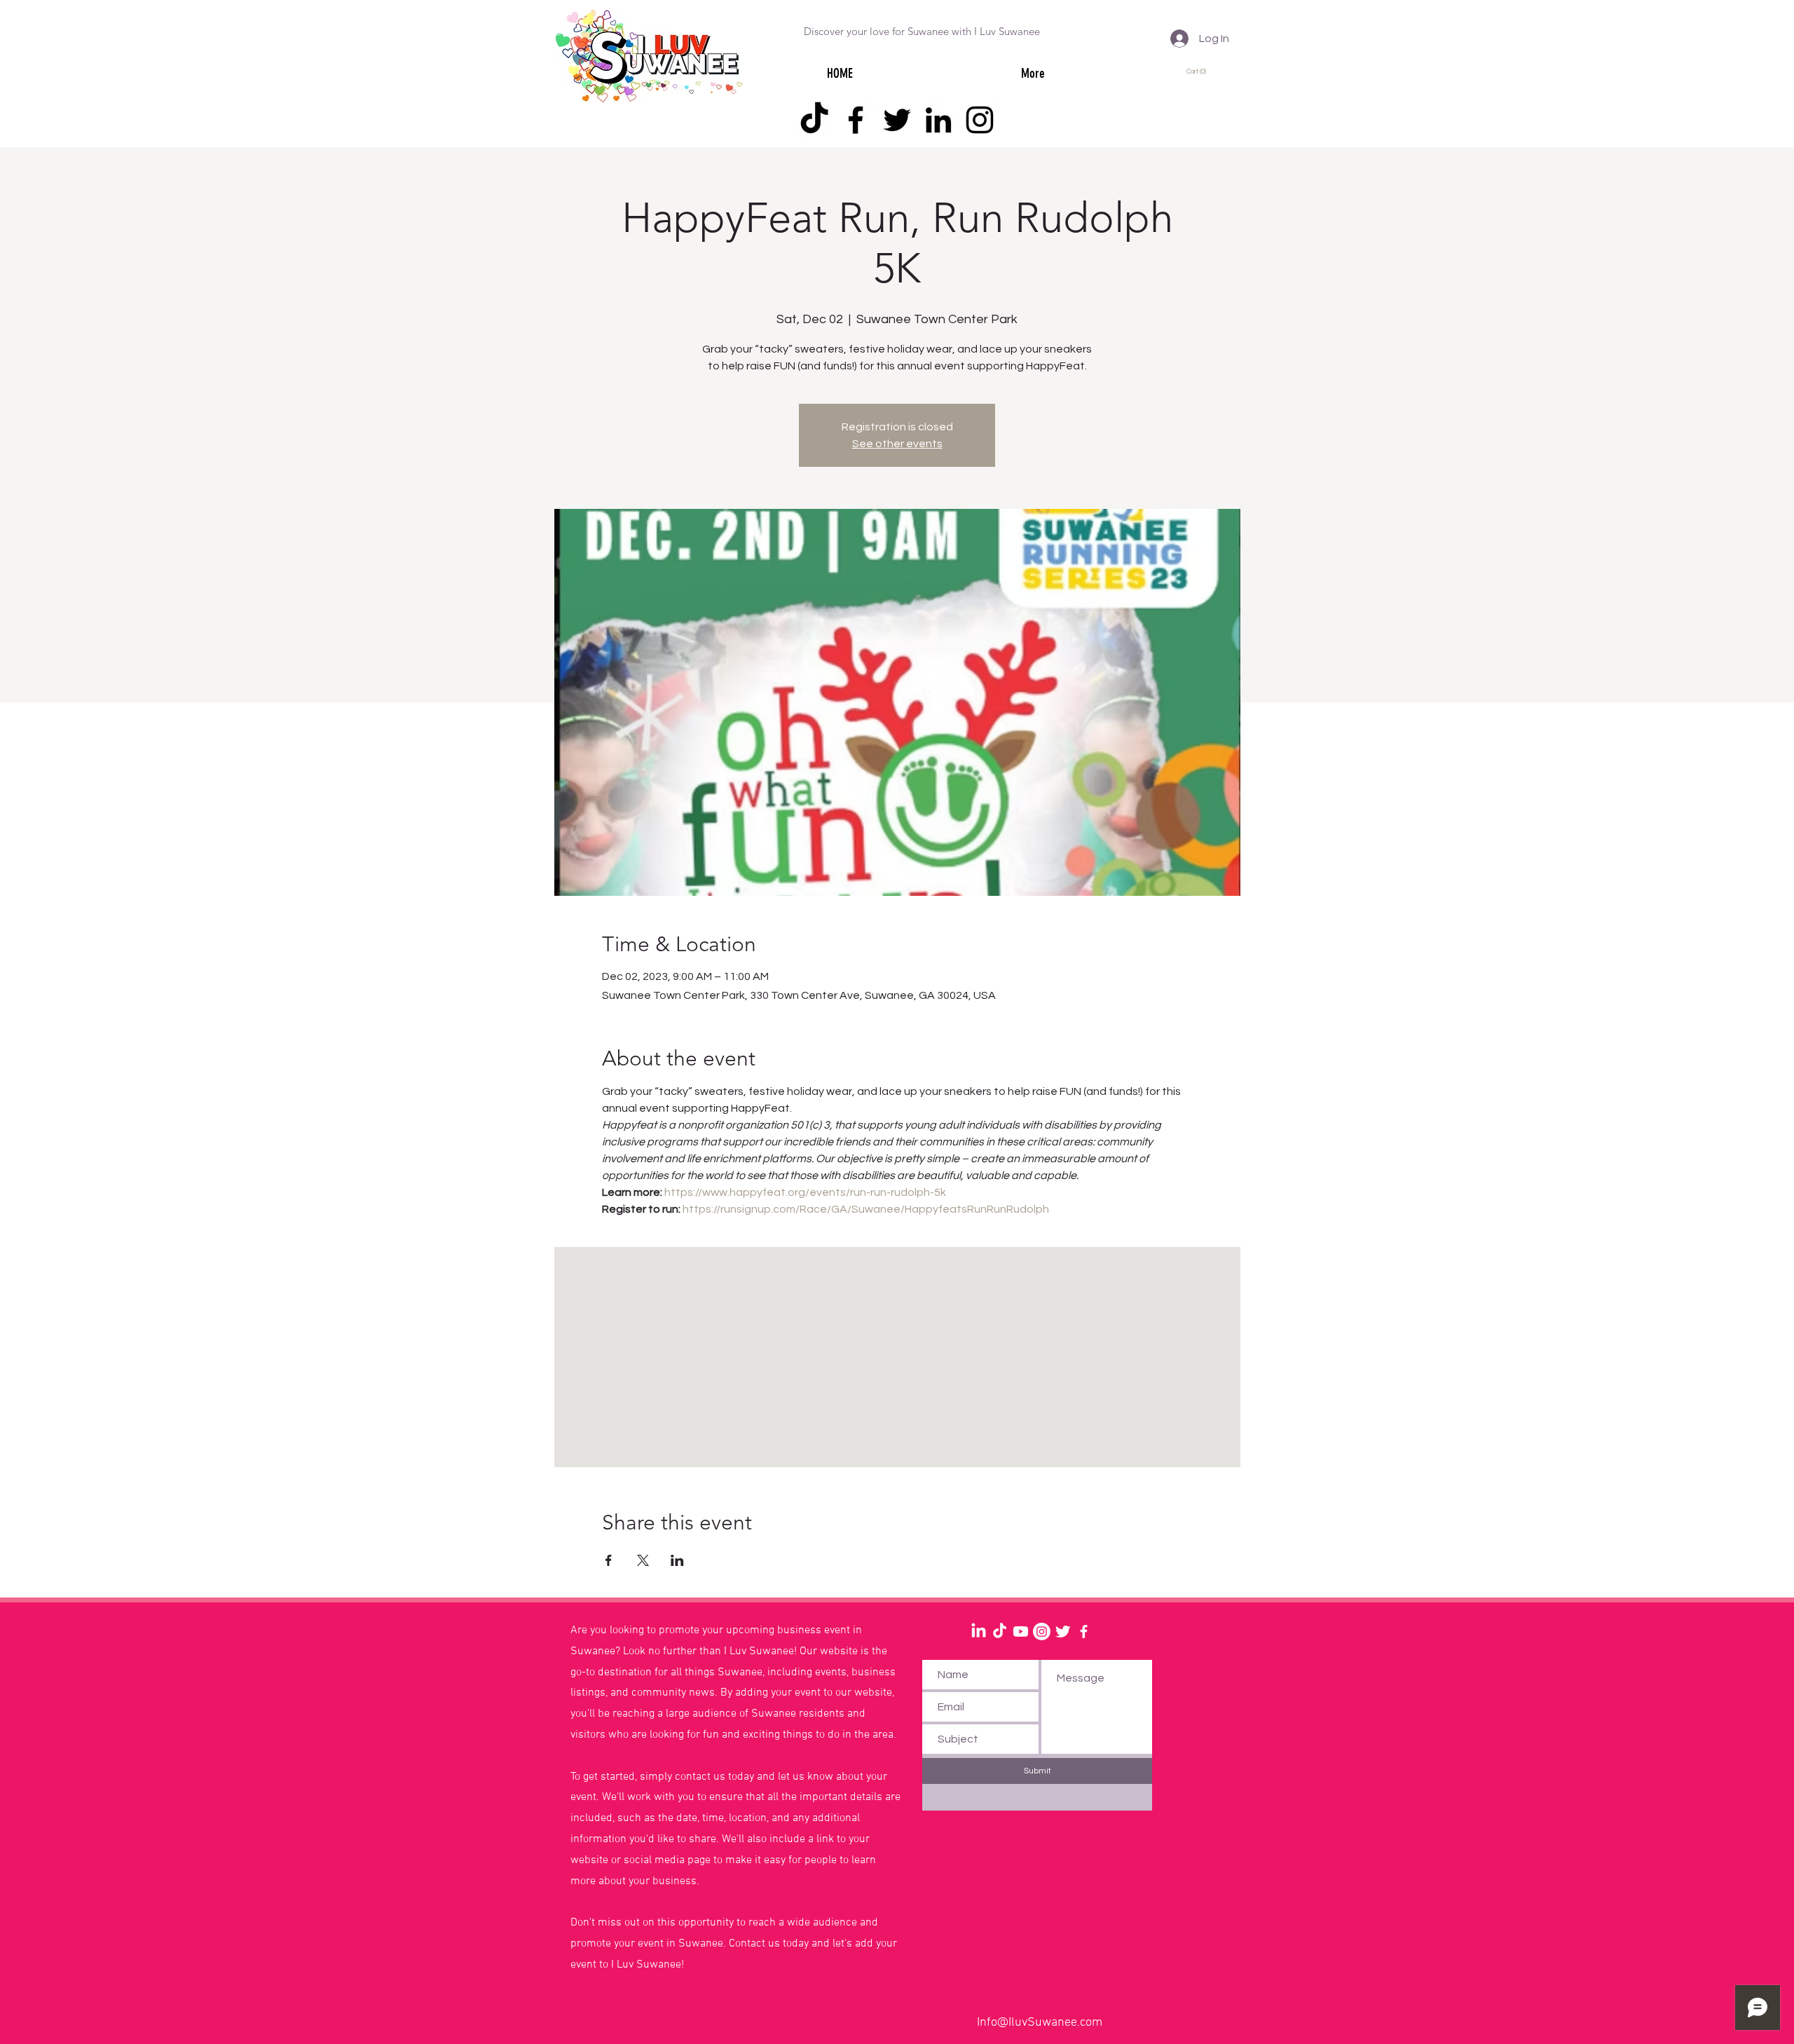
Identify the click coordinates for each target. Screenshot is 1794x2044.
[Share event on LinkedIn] (677, 1560)
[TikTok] (814, 120)
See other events (897, 444)
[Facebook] (856, 120)
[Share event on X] (643, 1560)
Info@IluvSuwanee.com (1040, 2023)
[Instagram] (980, 120)
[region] (435, 1668)
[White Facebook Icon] (1084, 1631)
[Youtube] (1021, 1631)
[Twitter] (897, 120)
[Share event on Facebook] (609, 1560)
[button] (1199, 71)
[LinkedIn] (938, 120)
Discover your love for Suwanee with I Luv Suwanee (922, 31)
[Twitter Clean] (1063, 1631)
